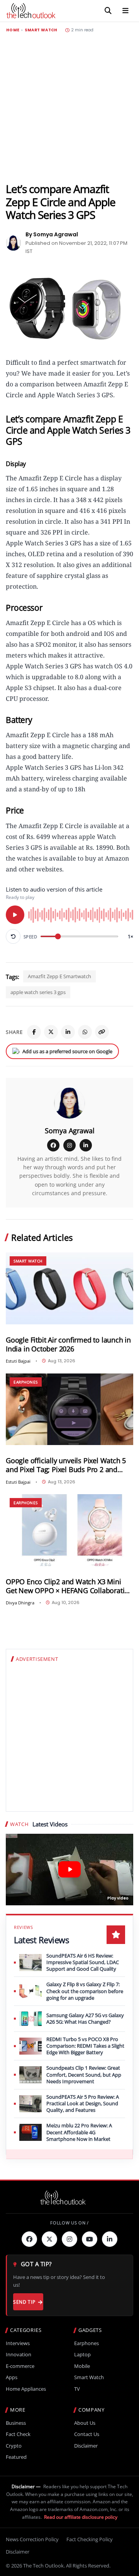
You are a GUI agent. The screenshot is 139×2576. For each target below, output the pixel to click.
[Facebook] (34, 1032)
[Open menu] (125, 11)
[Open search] (108, 11)
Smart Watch (41, 30)
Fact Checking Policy (90, 2539)
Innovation (19, 2355)
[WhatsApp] (85, 1032)
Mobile (82, 2366)
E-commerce (20, 2366)
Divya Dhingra (20, 1603)
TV (77, 2389)
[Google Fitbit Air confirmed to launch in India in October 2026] (69, 1288)
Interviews (18, 2343)
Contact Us (87, 2434)
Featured (16, 2457)
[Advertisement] (69, 108)
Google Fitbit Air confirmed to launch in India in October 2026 (68, 1344)
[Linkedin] (110, 2239)
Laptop (82, 2355)
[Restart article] (13, 936)
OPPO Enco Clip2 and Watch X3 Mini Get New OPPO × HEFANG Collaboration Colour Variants (69, 1586)
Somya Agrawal (70, 1131)
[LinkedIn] (68, 1032)
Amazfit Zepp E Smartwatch (59, 976)
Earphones (26, 1382)
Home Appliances (26, 2389)
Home (13, 30)
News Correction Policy (32, 2539)
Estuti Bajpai (18, 1361)
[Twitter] (49, 2239)
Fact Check (18, 2434)
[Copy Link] (102, 1032)
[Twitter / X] (51, 1032)
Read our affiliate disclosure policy (81, 2517)
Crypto (14, 2446)
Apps (12, 2377)
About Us (85, 2423)
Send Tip (24, 2302)
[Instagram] (69, 1145)
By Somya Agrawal (52, 234)
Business (16, 2423)
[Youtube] (90, 2239)
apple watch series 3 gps (38, 992)
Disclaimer (86, 2446)
